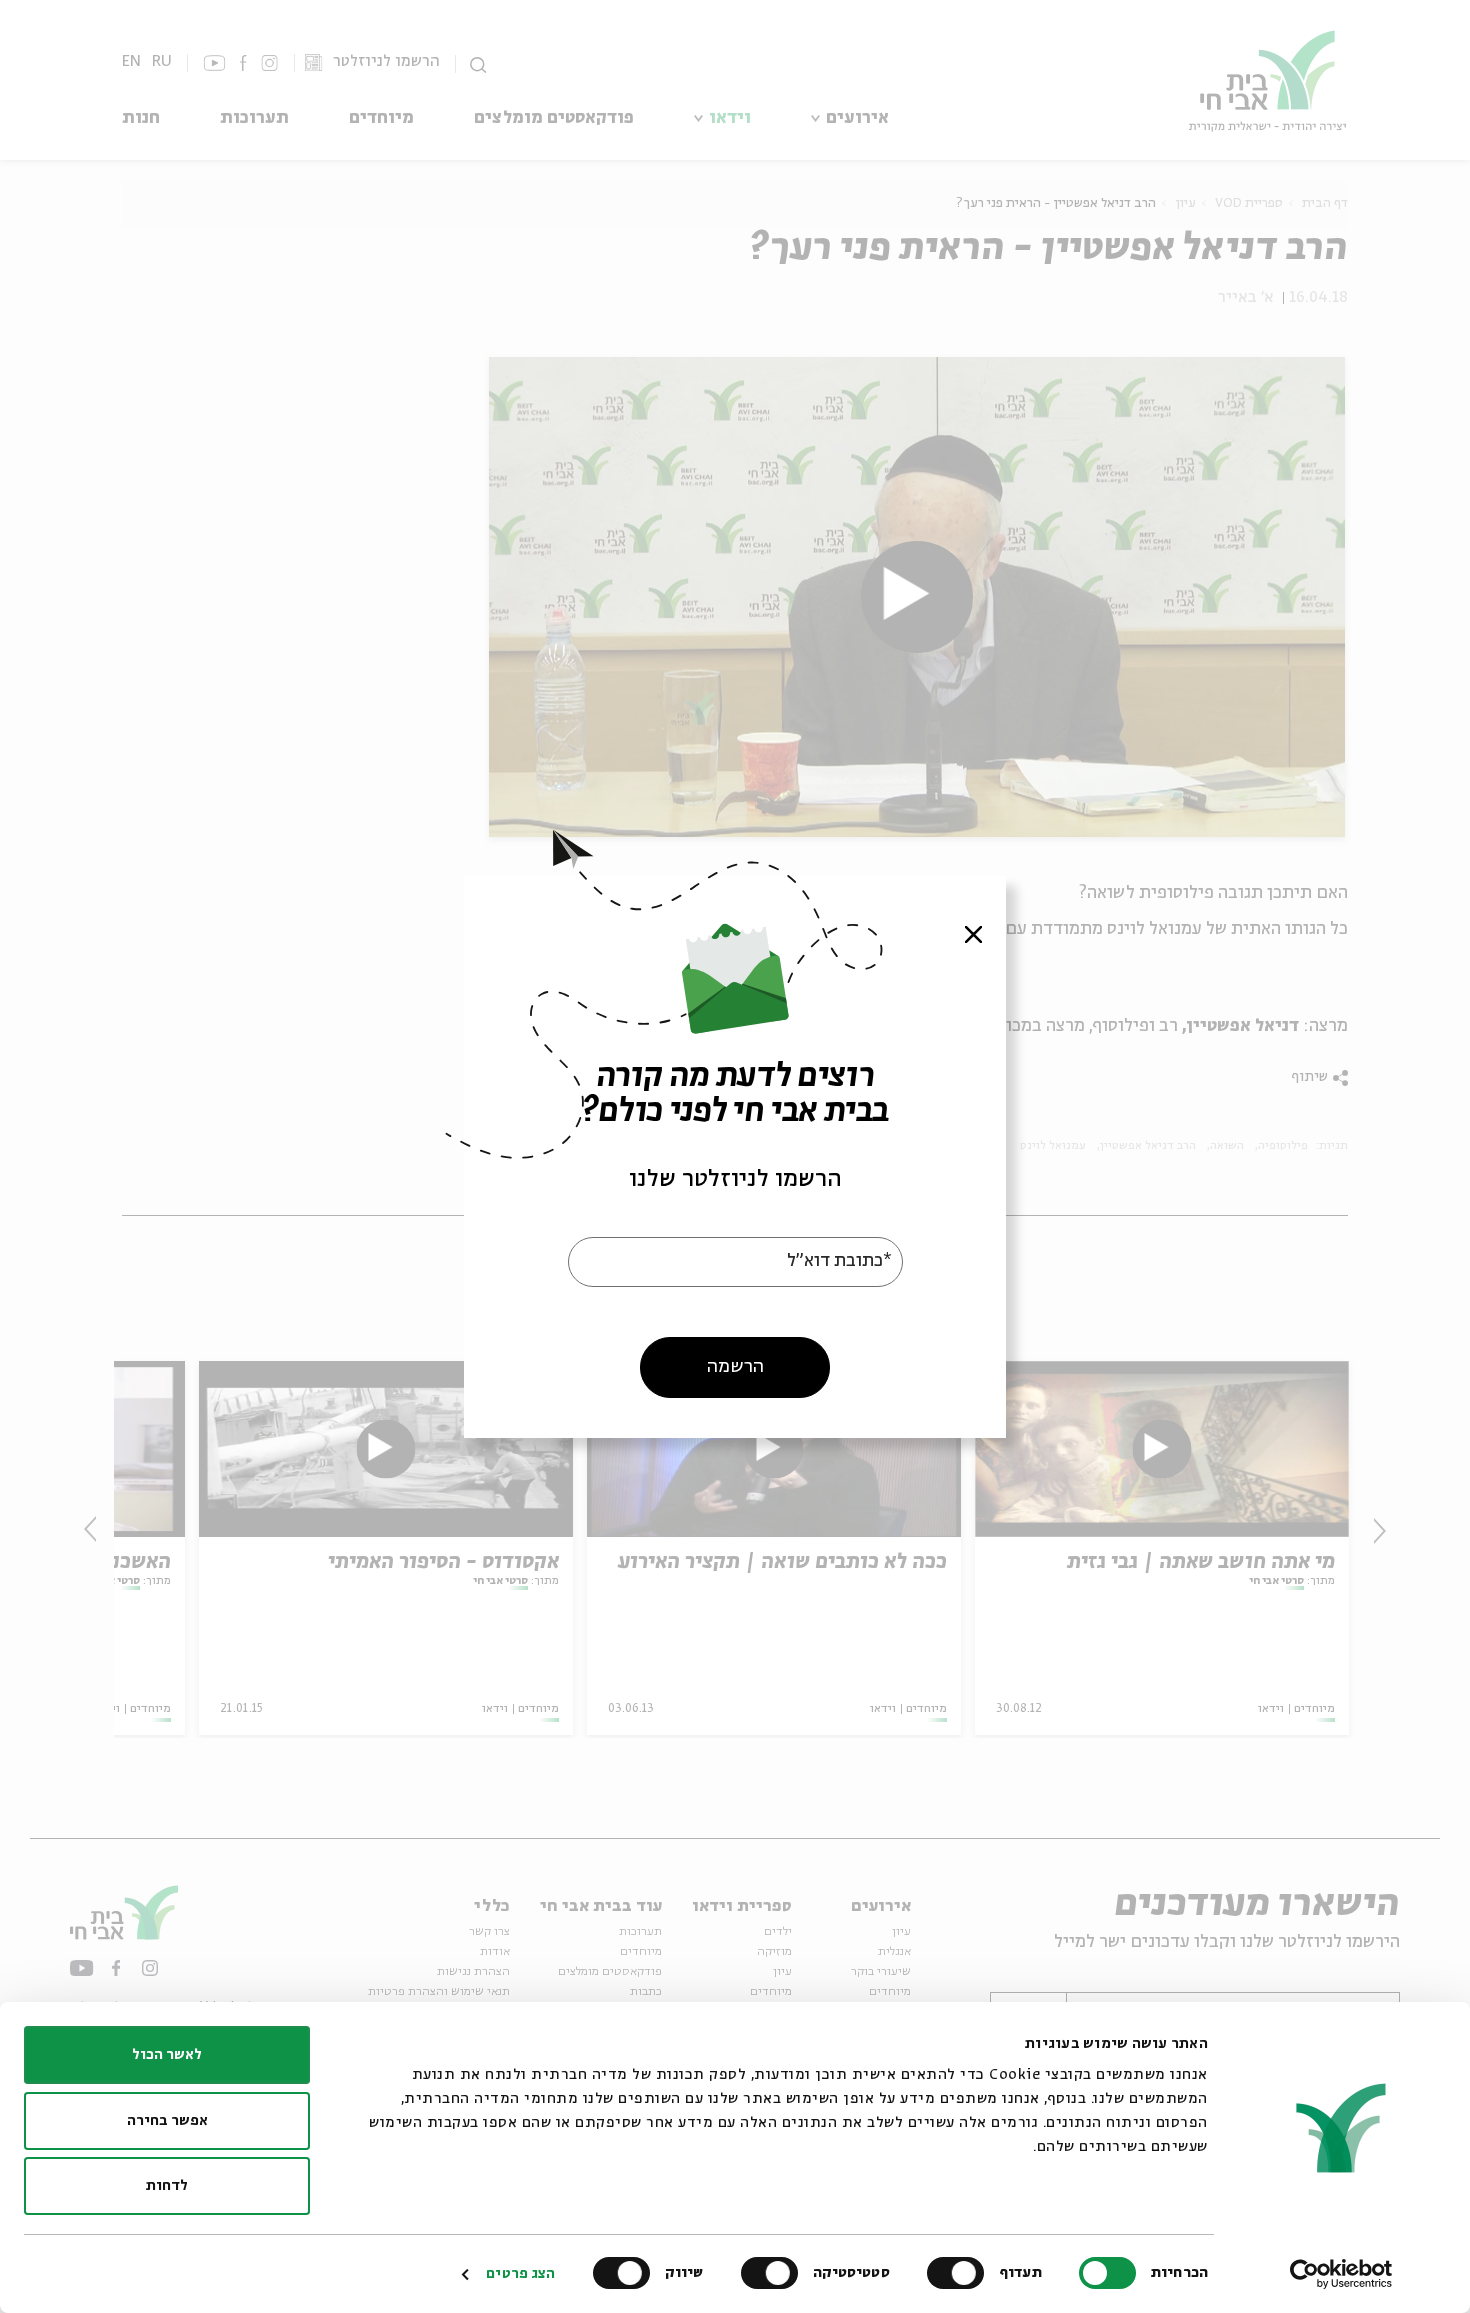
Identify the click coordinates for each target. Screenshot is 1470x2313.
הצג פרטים (520, 2274)
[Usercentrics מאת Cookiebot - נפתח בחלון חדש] (1341, 2274)
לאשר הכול (167, 2055)
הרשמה (735, 1366)
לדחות (167, 2186)
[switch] (960, 2273)
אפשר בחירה (167, 2121)
